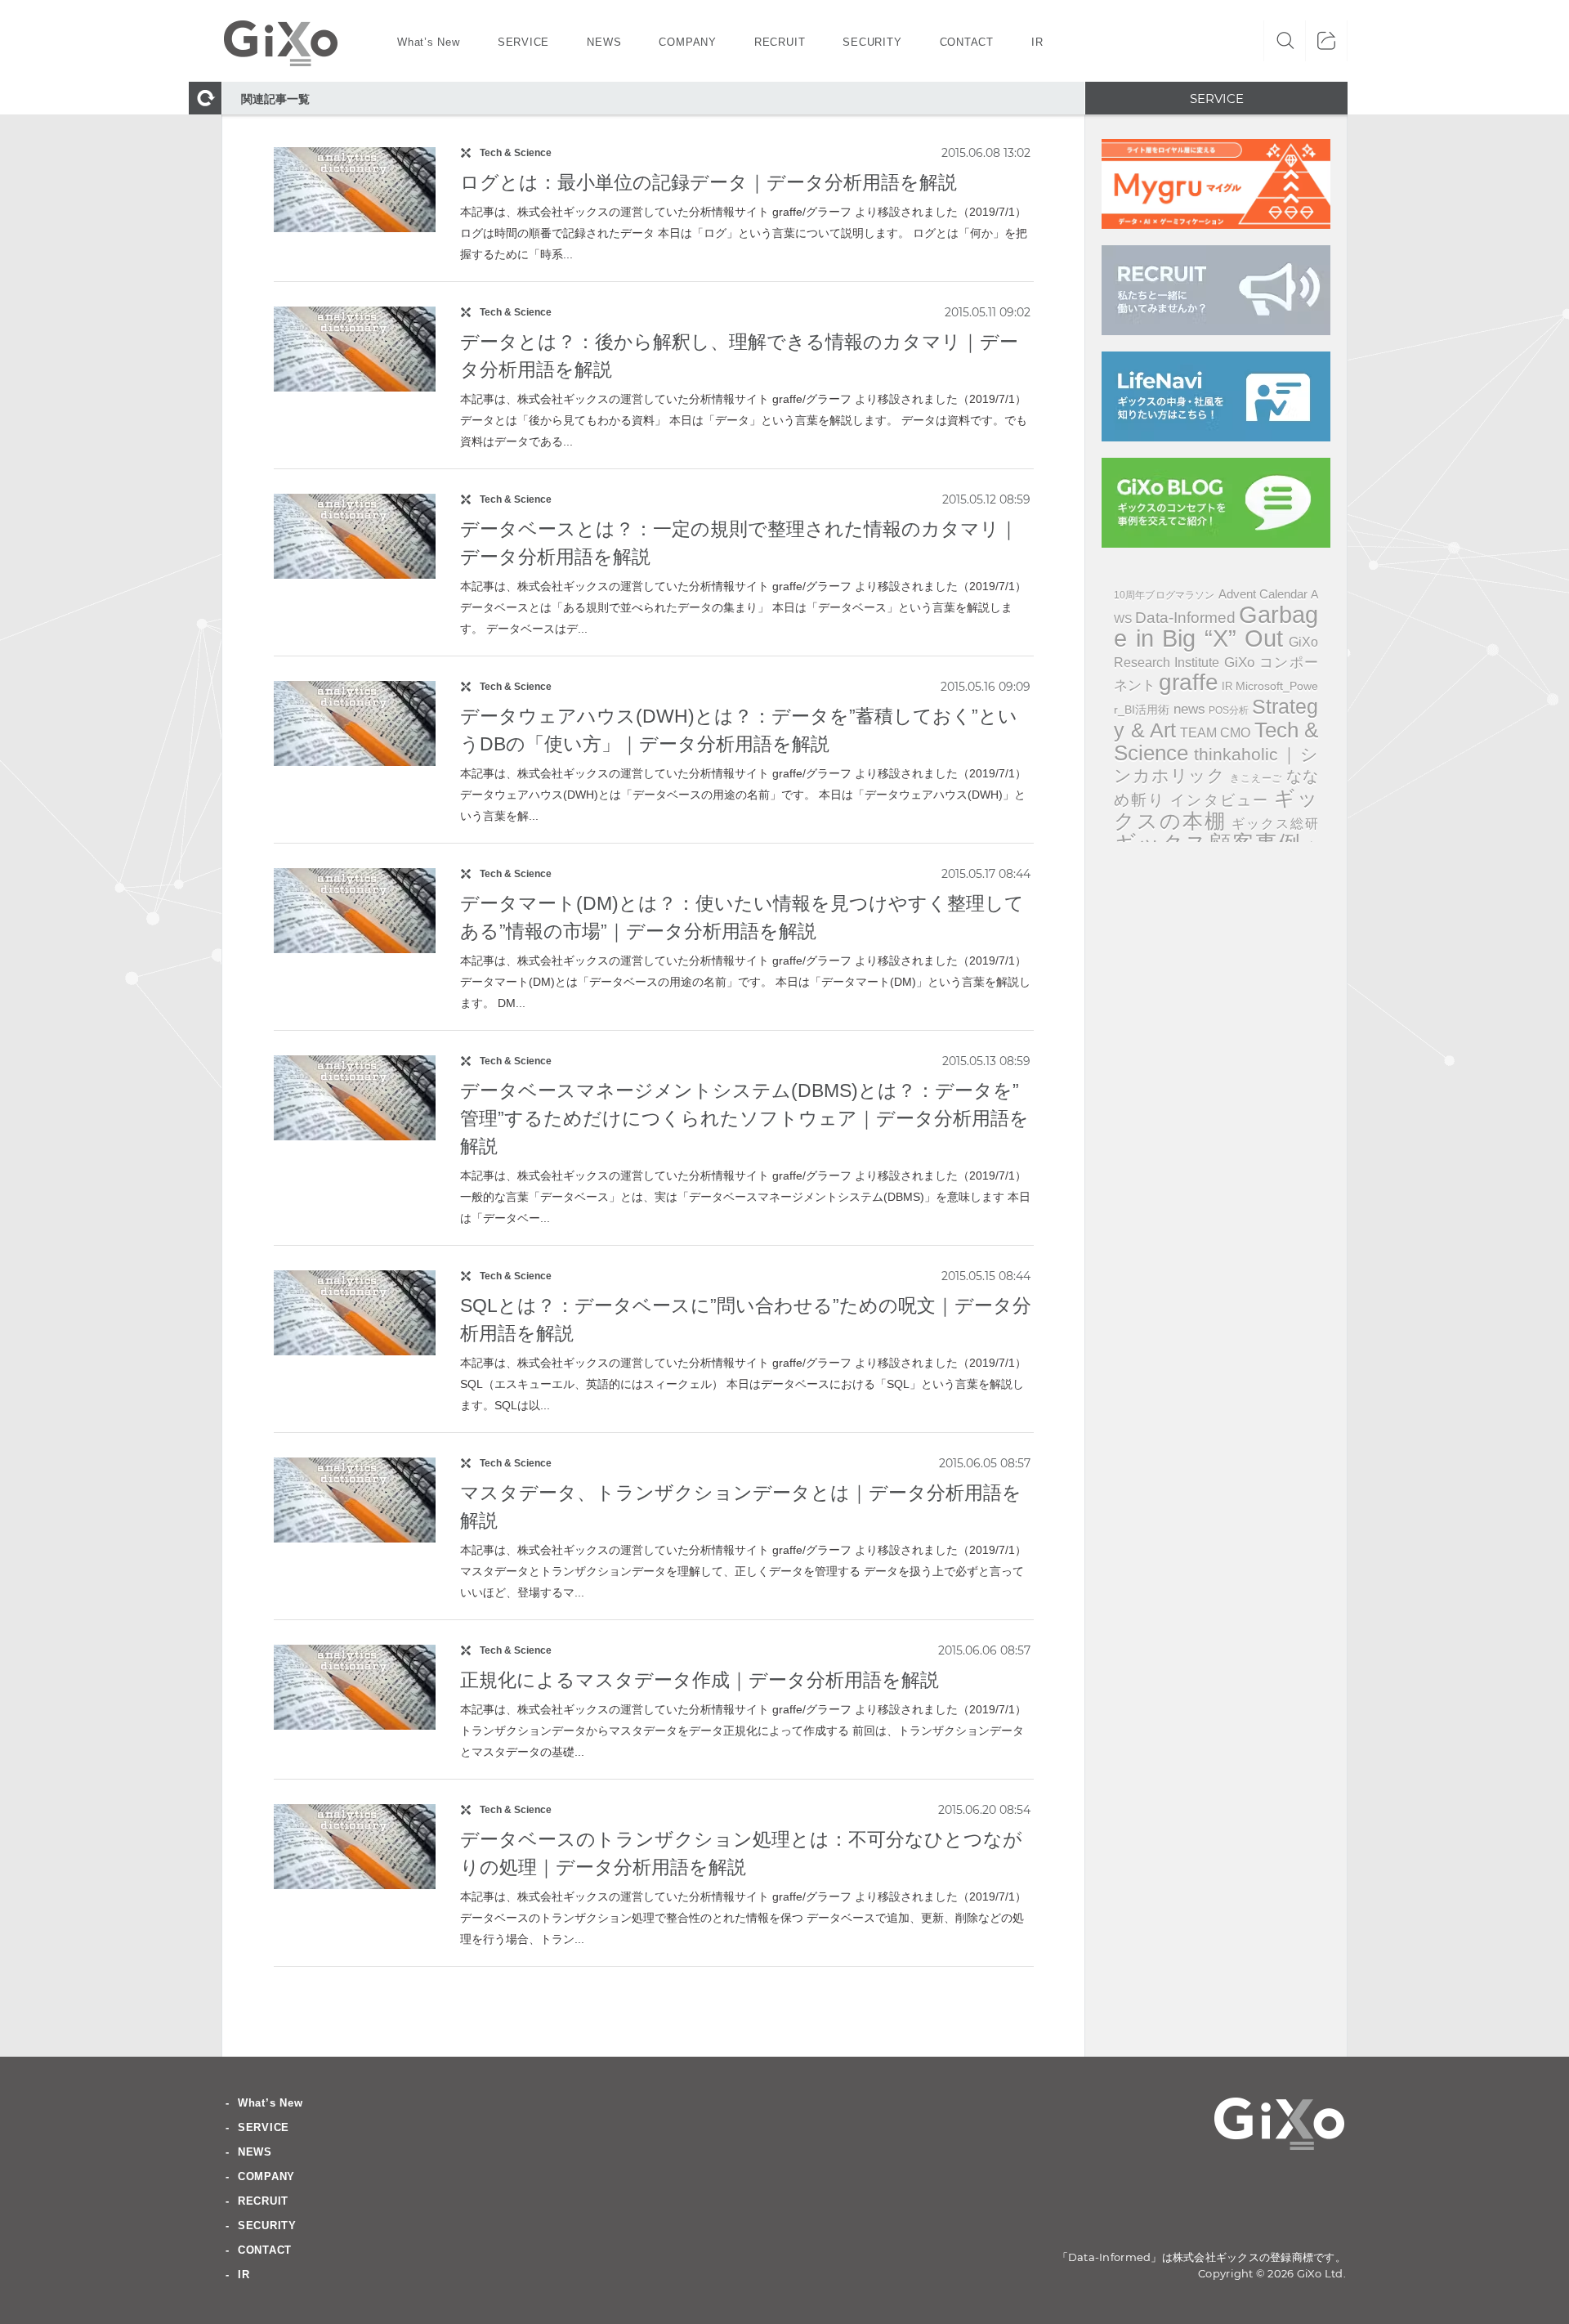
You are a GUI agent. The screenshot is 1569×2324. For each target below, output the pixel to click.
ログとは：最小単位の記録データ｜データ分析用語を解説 (709, 182)
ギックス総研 (1275, 823)
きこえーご (1256, 778)
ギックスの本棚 (1216, 809)
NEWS (255, 2152)
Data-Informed (1185, 618)
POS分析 (1229, 710)
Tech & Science (516, 153)
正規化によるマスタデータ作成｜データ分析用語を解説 (700, 1680)
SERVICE (264, 2127)
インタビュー (1220, 800)
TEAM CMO (1216, 732)
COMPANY (266, 2176)
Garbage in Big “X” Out (1216, 626)
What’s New (270, 2103)
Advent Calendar (1263, 594)
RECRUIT (263, 2201)
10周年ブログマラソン (1164, 595)
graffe (1189, 682)
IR (1227, 686)
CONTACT (265, 2250)
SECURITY (267, 2225)
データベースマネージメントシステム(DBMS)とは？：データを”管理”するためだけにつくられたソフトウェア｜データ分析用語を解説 (744, 1118)
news (1189, 709)
